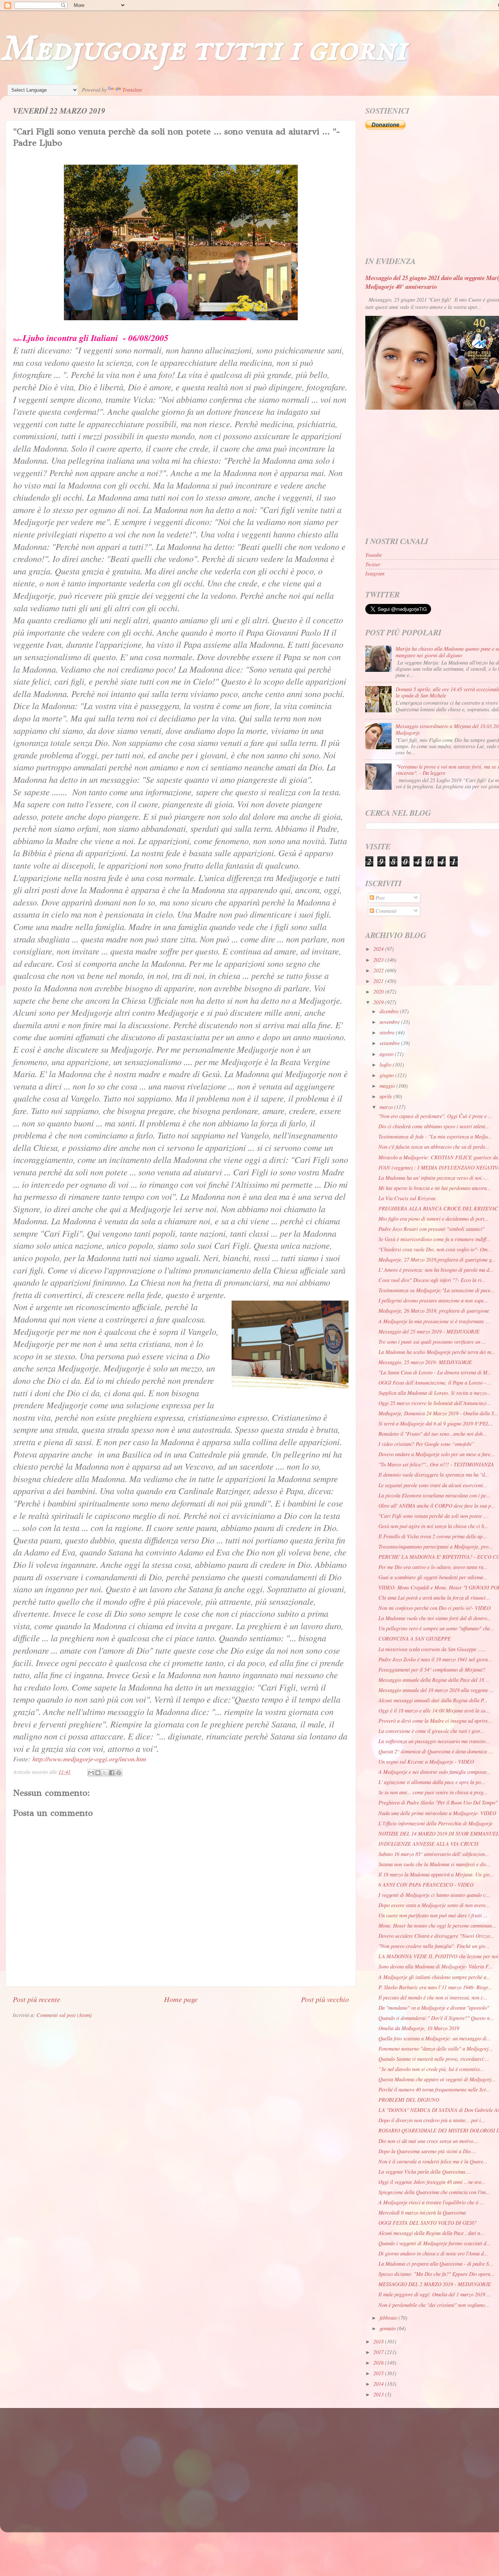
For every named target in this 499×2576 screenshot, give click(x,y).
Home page (181, 1999)
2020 (379, 992)
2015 (379, 2373)
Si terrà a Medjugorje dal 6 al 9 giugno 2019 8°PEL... (436, 1423)
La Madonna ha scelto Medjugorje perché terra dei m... (437, 1352)
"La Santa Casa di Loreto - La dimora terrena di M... (435, 1372)
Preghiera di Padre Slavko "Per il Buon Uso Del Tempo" (438, 1802)
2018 (379, 2341)
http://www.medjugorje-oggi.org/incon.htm (89, 1759)
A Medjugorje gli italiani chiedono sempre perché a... (435, 1977)
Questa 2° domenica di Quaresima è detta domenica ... (436, 1751)
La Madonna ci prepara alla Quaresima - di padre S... (436, 2264)
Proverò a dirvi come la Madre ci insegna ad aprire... (435, 1721)
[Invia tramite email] (91, 1773)
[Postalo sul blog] (98, 1773)
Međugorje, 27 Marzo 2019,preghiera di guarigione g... (437, 1260)
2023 (379, 960)
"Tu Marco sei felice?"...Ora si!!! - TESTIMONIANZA (436, 1464)
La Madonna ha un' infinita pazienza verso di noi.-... (434, 1178)
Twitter (373, 564)
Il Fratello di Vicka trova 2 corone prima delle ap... (433, 1536)
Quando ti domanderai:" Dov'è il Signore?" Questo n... (436, 2018)
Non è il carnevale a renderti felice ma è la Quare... (433, 2161)
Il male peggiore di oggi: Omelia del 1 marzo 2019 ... (435, 2294)
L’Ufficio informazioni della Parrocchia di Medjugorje (435, 1823)
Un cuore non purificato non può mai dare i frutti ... (433, 1915)
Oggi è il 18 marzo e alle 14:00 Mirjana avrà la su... (434, 1710)
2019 (379, 1002)
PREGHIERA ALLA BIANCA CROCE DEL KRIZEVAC (438, 1208)
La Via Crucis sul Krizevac (407, 1198)
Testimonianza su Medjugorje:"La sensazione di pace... (437, 1290)
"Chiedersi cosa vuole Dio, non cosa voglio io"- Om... (435, 1249)
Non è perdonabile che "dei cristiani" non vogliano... (434, 2305)
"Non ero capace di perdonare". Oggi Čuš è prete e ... (435, 1116)
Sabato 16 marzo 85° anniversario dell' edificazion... (434, 1854)
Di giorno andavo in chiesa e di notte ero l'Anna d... (433, 2253)
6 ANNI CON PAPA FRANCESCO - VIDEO (426, 1885)
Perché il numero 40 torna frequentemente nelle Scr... (434, 2089)
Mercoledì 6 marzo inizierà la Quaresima (422, 2213)
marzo (387, 1107)
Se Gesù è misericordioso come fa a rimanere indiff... (435, 1239)
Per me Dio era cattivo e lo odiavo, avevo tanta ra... (433, 1567)
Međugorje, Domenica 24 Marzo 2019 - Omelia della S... (438, 1413)
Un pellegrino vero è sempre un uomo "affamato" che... (436, 1628)
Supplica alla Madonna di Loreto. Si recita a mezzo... (435, 1393)
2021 (379, 981)
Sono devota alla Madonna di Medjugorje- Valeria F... (436, 1966)
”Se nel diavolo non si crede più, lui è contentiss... (431, 2069)
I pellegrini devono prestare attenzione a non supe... (433, 1300)
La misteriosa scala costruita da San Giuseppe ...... (433, 1649)
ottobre (388, 1032)
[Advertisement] (232, 2463)
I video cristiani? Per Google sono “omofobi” (426, 1444)
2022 (379, 970)
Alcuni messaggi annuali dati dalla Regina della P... (433, 1700)
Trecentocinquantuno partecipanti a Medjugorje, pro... (436, 1547)
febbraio (389, 2318)
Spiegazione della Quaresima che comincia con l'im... (434, 2192)
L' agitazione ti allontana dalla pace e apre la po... (432, 1782)
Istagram (375, 573)
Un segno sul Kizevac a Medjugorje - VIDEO (426, 1762)
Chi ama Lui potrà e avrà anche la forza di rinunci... (434, 1598)
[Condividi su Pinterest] (119, 1773)
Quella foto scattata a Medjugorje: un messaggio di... (435, 2038)
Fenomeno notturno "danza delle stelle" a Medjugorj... (436, 2049)
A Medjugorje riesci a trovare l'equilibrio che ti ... (431, 2202)
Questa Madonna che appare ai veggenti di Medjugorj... (437, 2079)
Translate (132, 90)
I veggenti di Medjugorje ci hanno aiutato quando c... (434, 1895)
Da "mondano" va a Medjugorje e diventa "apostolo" (434, 2008)
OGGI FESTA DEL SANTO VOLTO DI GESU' (428, 2223)
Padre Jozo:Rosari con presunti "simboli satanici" (431, 1229)
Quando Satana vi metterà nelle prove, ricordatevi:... (434, 2059)
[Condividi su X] (105, 1773)
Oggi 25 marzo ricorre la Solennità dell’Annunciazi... (435, 1403)
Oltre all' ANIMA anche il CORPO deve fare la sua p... (437, 1506)
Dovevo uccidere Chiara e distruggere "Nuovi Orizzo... (436, 1936)
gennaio (388, 2328)
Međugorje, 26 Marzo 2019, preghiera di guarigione (434, 1311)
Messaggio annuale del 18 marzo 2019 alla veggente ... (436, 1690)
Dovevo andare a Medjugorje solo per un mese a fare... (437, 1454)
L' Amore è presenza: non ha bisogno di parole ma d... (436, 1270)
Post (379, 898)
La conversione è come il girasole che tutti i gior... (431, 1731)
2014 (379, 2384)
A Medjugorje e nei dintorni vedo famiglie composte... (435, 1772)
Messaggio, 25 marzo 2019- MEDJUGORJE (425, 1362)
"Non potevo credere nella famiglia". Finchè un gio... (434, 1946)
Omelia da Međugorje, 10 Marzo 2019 (419, 2028)
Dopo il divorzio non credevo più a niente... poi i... (432, 2120)
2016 (379, 2363)
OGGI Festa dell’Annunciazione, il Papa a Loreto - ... (435, 1383)
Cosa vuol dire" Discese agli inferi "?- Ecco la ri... (432, 1280)
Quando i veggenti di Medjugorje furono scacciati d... (435, 2243)
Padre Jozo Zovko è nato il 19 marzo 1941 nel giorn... (435, 1659)
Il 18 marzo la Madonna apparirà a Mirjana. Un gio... (436, 1874)
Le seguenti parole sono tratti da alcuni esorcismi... (433, 1485)
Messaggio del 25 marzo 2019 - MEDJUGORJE (429, 1331)
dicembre (390, 1011)
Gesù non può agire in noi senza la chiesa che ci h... (433, 1526)
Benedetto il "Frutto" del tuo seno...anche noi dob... (433, 1434)
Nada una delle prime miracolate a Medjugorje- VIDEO (437, 1813)
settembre (390, 1043)
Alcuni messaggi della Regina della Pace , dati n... (431, 2233)
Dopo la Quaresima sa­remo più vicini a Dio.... (427, 2151)
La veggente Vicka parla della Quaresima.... (425, 2172)
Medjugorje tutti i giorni (203, 49)
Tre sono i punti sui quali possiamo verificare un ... (432, 1342)
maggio (388, 1086)
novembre (390, 1022)
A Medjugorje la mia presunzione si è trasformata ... (434, 1321)
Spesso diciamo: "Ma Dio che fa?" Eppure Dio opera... (437, 2274)
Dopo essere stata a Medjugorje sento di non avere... (434, 1905)
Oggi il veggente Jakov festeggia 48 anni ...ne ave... (432, 2182)
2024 (379, 949)
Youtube (374, 555)
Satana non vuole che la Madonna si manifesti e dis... (435, 1864)
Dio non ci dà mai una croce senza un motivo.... (429, 2141)
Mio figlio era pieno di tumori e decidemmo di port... (434, 1219)
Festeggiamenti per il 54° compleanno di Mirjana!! (432, 1670)
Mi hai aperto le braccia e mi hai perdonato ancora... (435, 1188)
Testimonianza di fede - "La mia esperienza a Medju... (435, 1136)
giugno (387, 1075)
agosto (387, 1054)
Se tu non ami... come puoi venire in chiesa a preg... (433, 1792)
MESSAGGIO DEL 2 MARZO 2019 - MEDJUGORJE (435, 2284)
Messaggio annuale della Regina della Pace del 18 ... (434, 1680)
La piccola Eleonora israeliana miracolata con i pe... (434, 1495)
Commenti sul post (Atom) (64, 2015)
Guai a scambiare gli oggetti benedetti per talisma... (433, 1577)
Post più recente (37, 1999)
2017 (379, 2352)
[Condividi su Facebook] (112, 1773)
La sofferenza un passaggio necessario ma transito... (434, 1741)
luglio (386, 1065)
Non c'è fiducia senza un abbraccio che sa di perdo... (434, 1147)
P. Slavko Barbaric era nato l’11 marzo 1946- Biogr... (435, 1987)
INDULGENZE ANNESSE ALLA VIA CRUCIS (428, 1844)
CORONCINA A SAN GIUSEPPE (415, 1639)
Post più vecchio (325, 1999)
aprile (386, 1096)
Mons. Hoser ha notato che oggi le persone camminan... (437, 1926)
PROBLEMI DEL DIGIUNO (409, 2100)
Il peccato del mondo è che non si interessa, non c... (433, 1997)
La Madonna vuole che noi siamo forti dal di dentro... (435, 1618)
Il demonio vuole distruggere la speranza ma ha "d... (434, 1475)
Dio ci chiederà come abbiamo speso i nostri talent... (434, 1126)
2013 (379, 2394)
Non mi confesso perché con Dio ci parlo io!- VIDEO (435, 1608)
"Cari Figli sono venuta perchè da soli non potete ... (433, 1516)
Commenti (385, 911)
